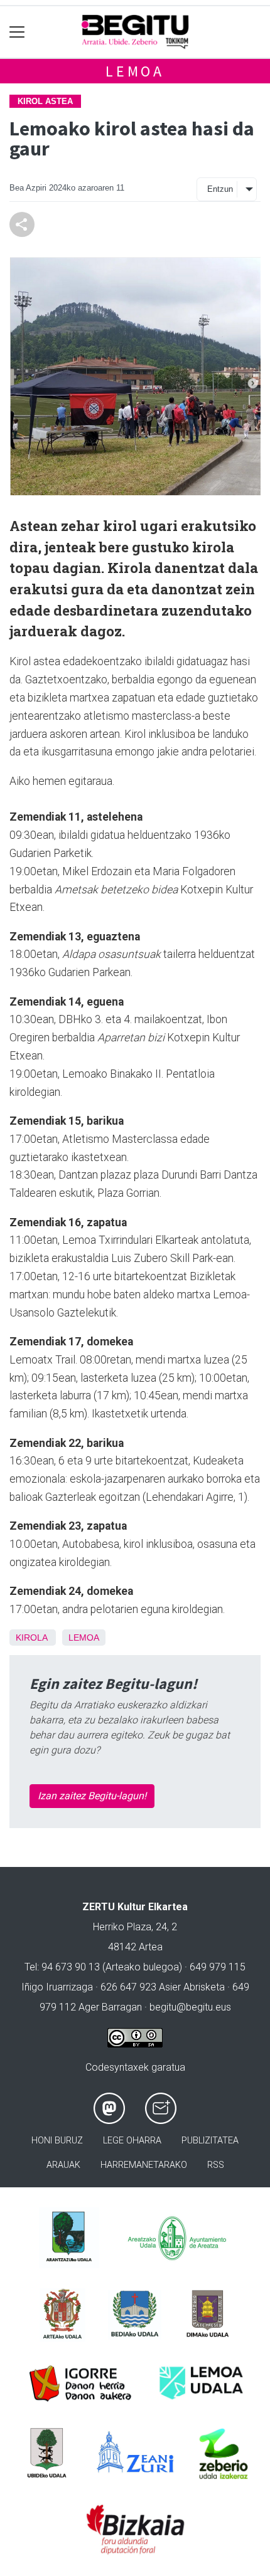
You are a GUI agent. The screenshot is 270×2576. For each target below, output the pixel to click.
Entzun (220, 189)
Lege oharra (132, 2141)
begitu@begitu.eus (190, 2007)
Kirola (31, 1638)
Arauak (63, 2165)
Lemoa (135, 71)
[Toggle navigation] (17, 32)
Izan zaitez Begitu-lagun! (92, 1796)
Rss (216, 2165)
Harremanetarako (144, 2165)
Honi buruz (57, 2141)
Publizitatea (210, 2141)
